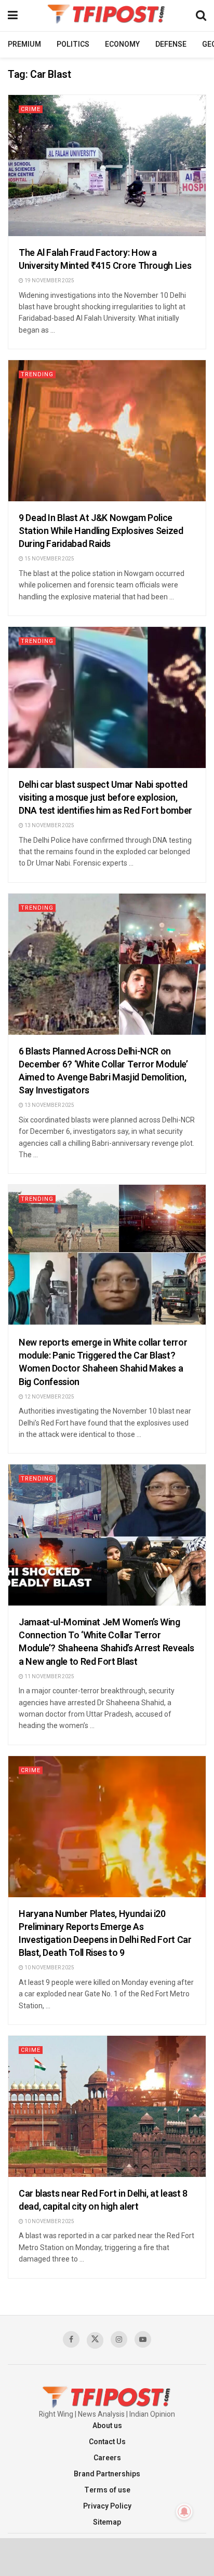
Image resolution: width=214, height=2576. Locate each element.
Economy (122, 44)
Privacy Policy (107, 2506)
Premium (24, 44)
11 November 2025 (49, 1677)
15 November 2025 (49, 559)
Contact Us (107, 2442)
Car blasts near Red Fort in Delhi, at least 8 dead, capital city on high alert (103, 2200)
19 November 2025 (49, 281)
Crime (31, 109)
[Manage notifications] (184, 2512)
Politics (73, 44)
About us (107, 2426)
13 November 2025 (49, 826)
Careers (107, 2458)
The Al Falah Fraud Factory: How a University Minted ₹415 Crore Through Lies (105, 259)
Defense (171, 44)
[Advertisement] (107, 2556)
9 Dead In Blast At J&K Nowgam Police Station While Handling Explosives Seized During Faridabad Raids (101, 531)
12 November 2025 (49, 1397)
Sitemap (107, 2522)
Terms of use (107, 2490)
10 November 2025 (49, 1968)
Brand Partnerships (107, 2474)
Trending (37, 374)
